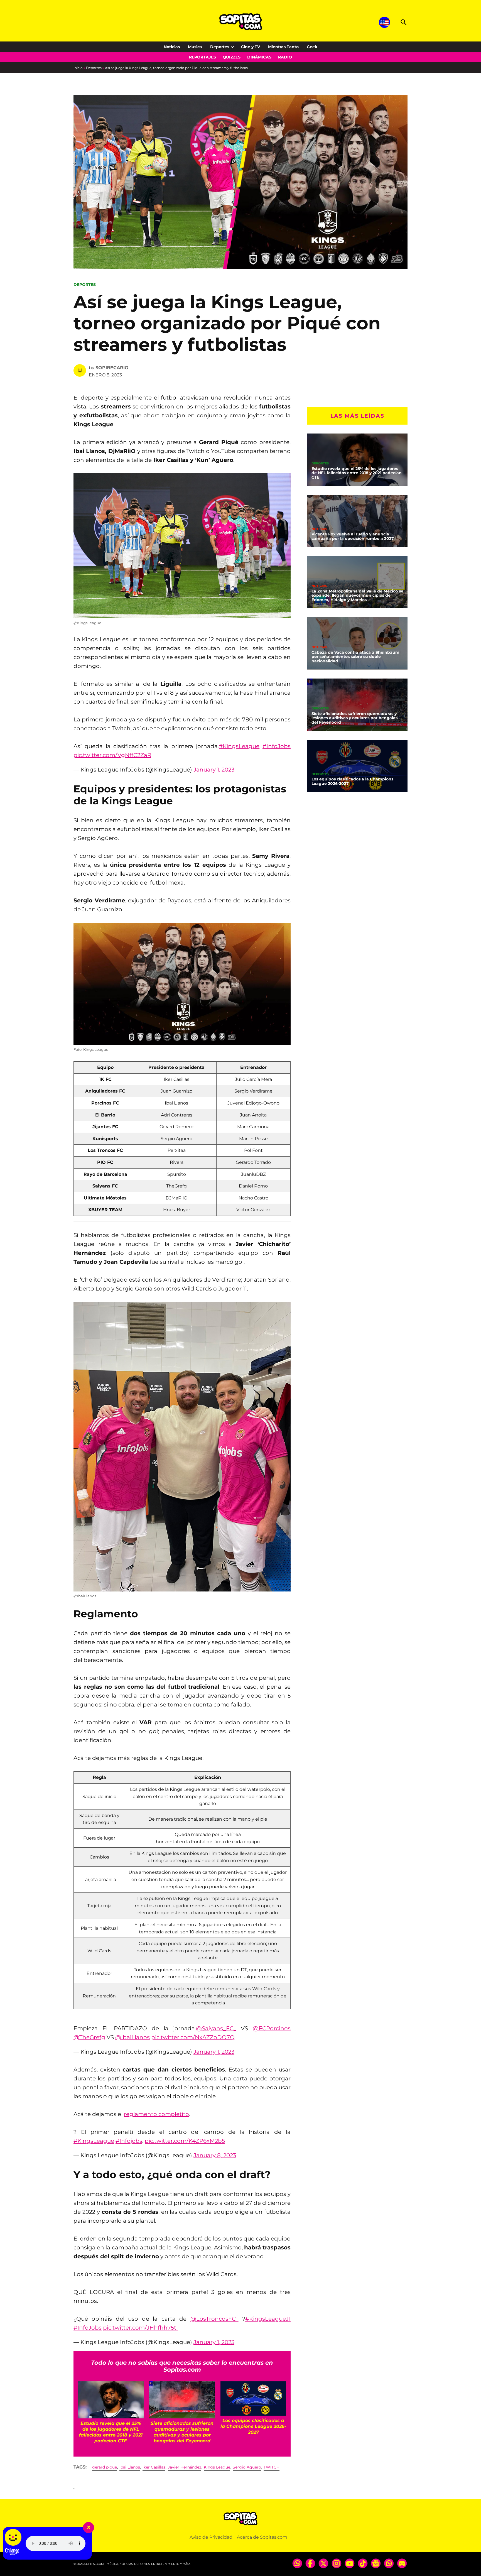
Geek (312, 47)
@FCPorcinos (272, 2028)
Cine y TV (251, 47)
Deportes (220, 47)
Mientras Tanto (283, 47)
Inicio (78, 68)
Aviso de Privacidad (211, 2537)
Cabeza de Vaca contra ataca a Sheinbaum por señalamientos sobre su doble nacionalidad (355, 657)
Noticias (172, 47)
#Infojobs (129, 2141)
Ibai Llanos (130, 2467)
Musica (195, 47)
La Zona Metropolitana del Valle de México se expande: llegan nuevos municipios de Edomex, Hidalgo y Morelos (357, 596)
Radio (285, 57)
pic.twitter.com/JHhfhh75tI (140, 2328)
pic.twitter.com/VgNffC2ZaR (112, 755)
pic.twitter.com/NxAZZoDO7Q (193, 2037)
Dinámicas (259, 57)
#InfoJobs (277, 746)
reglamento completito (156, 2114)
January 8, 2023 (215, 2155)
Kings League (217, 2467)
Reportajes (203, 57)
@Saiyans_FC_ (216, 2028)
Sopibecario (112, 368)
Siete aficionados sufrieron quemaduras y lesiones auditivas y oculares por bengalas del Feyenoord (354, 718)
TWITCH (272, 2467)
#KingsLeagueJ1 (268, 2319)
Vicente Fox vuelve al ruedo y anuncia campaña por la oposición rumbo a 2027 (353, 536)
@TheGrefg (89, 2037)
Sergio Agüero (247, 2467)
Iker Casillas (154, 2467)
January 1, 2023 (214, 770)
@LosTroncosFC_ (214, 2319)
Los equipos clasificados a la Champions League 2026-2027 (352, 781)
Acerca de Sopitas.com (262, 2537)
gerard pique (105, 2467)
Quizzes (232, 57)
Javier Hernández (185, 2467)
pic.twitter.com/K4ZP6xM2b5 (185, 2141)
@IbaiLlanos (132, 2037)
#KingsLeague (239, 746)
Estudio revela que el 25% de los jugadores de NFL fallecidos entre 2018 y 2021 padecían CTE (357, 473)
